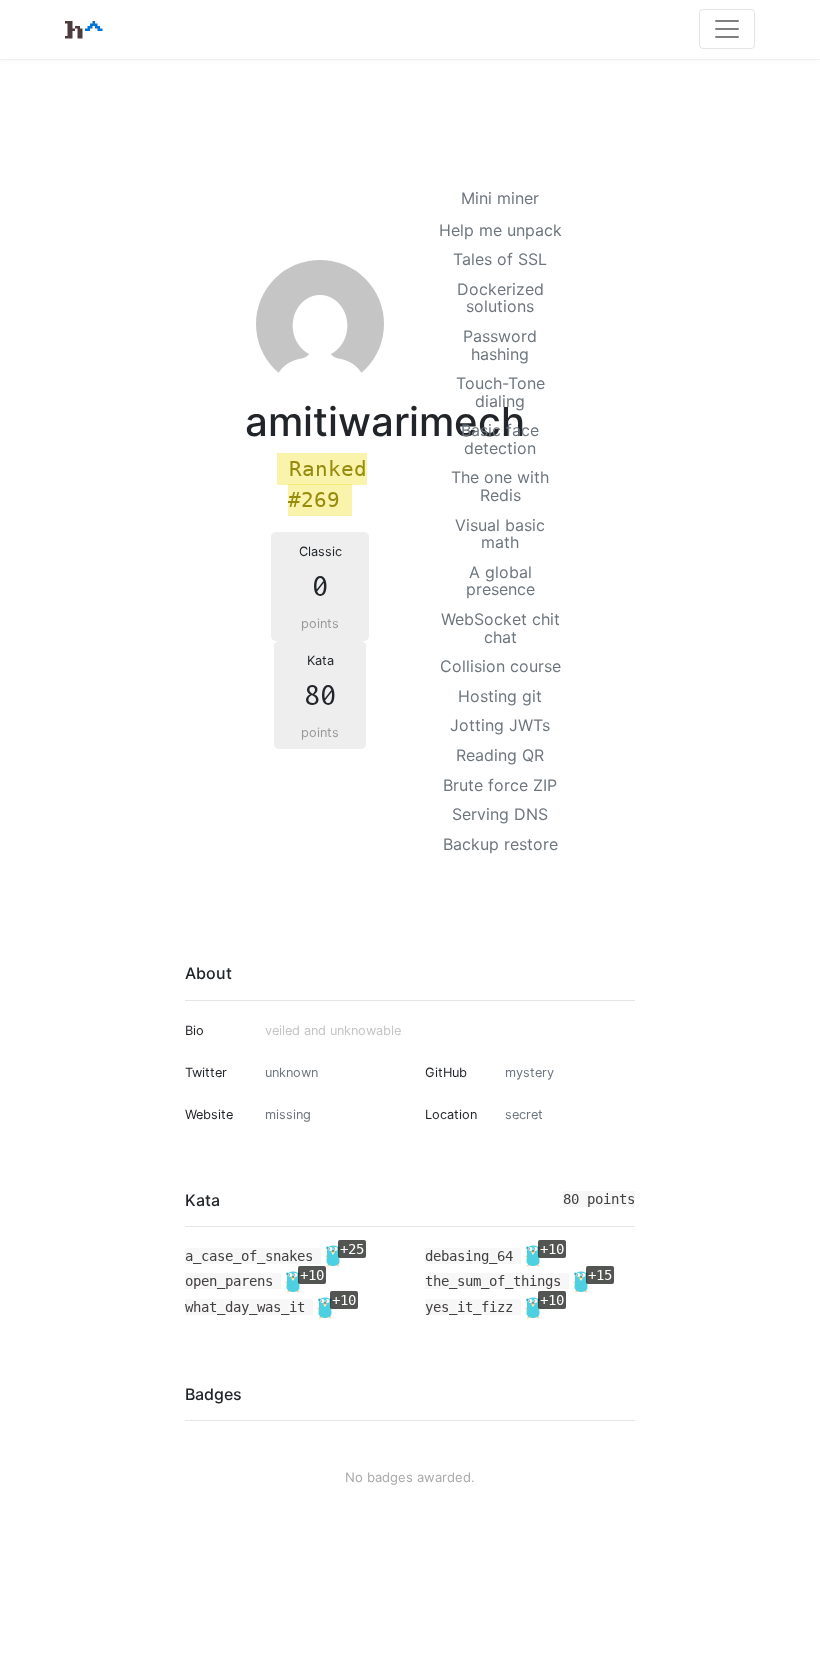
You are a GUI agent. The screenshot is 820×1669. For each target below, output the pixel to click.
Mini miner (500, 198)
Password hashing (500, 345)
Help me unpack (500, 230)
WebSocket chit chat (500, 628)
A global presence (500, 581)
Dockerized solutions (500, 298)
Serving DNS (500, 814)
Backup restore (500, 844)
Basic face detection (500, 439)
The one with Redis (500, 486)
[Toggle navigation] (727, 29)
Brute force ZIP (500, 785)
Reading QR (500, 755)
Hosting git (500, 696)
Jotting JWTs (500, 725)
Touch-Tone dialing (500, 392)
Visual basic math (500, 534)
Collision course (500, 666)
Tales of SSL (500, 259)
